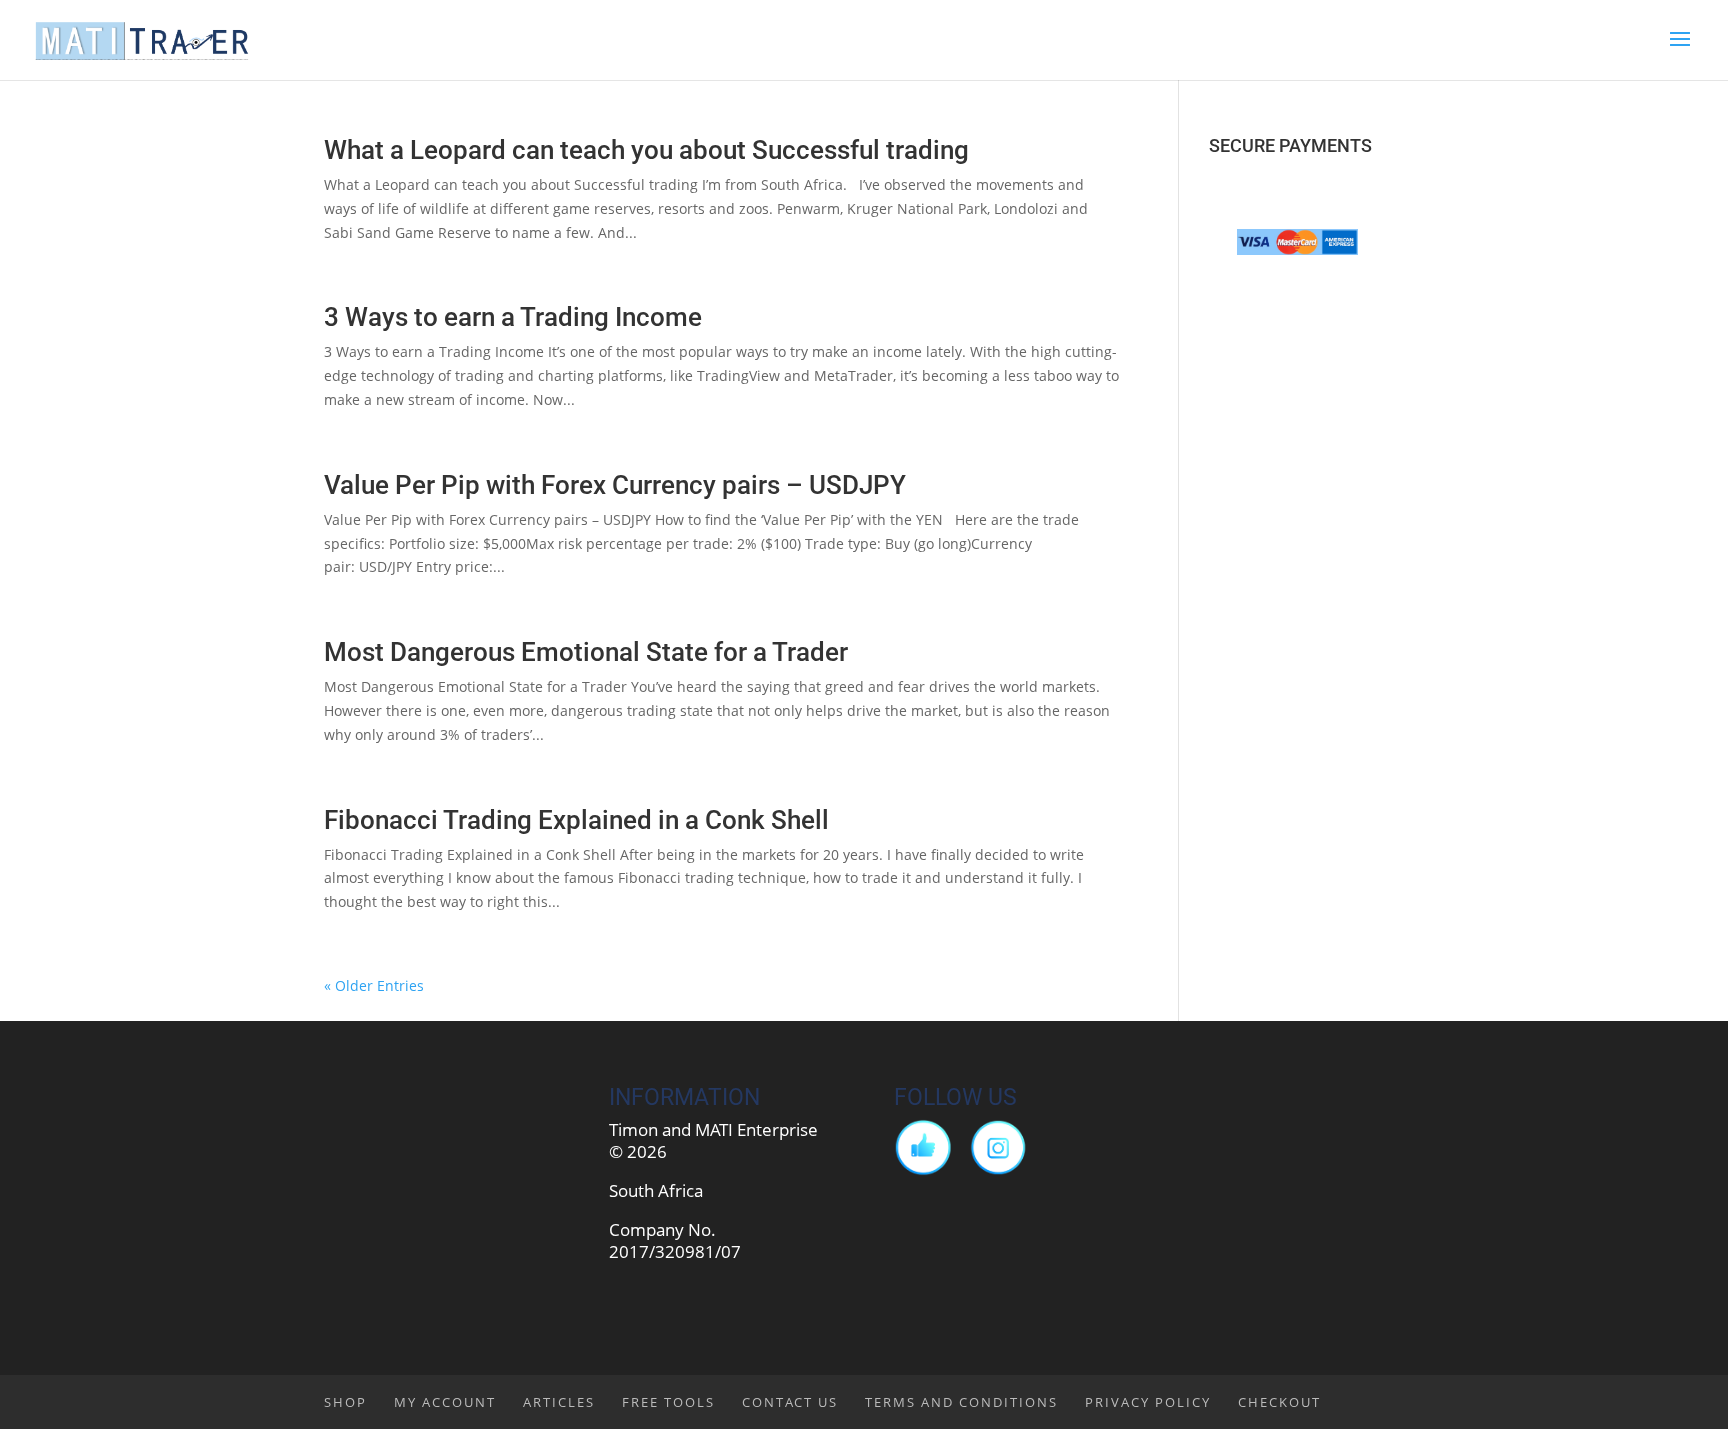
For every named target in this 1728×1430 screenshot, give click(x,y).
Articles (559, 1402)
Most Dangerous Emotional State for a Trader (586, 652)
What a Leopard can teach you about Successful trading (646, 150)
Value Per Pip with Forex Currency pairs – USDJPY (615, 485)
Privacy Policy (1148, 1402)
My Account (445, 1402)
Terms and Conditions (961, 1402)
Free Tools (668, 1402)
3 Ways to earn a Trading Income (513, 317)
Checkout (1279, 1402)
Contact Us (790, 1402)
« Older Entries (374, 985)
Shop (345, 1402)
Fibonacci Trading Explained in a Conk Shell (576, 820)
